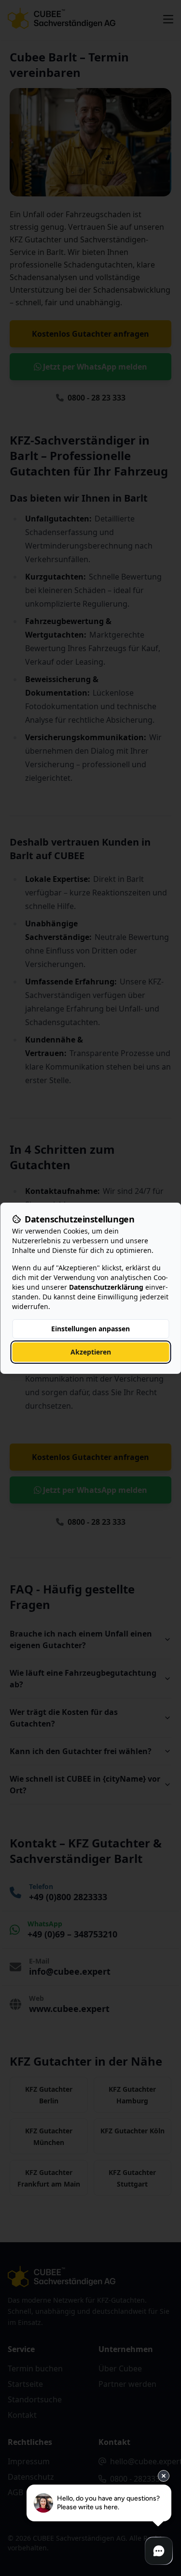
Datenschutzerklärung (106, 1287)
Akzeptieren (91, 1352)
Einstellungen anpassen (90, 1329)
